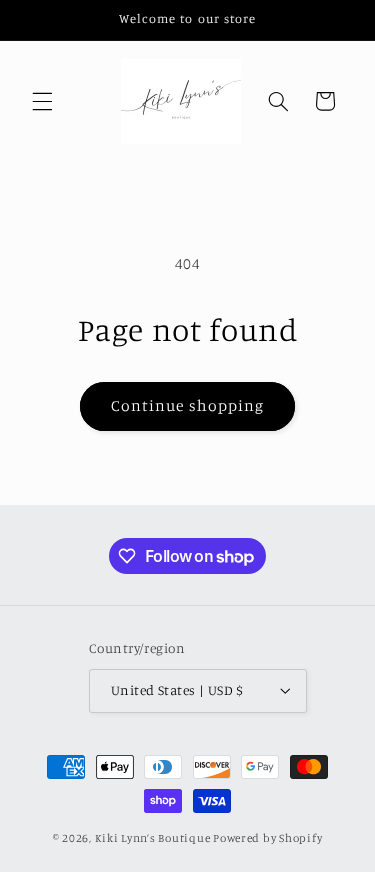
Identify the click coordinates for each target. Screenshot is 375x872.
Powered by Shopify (267, 838)
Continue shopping (187, 405)
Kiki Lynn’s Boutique (153, 838)
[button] (42, 101)
